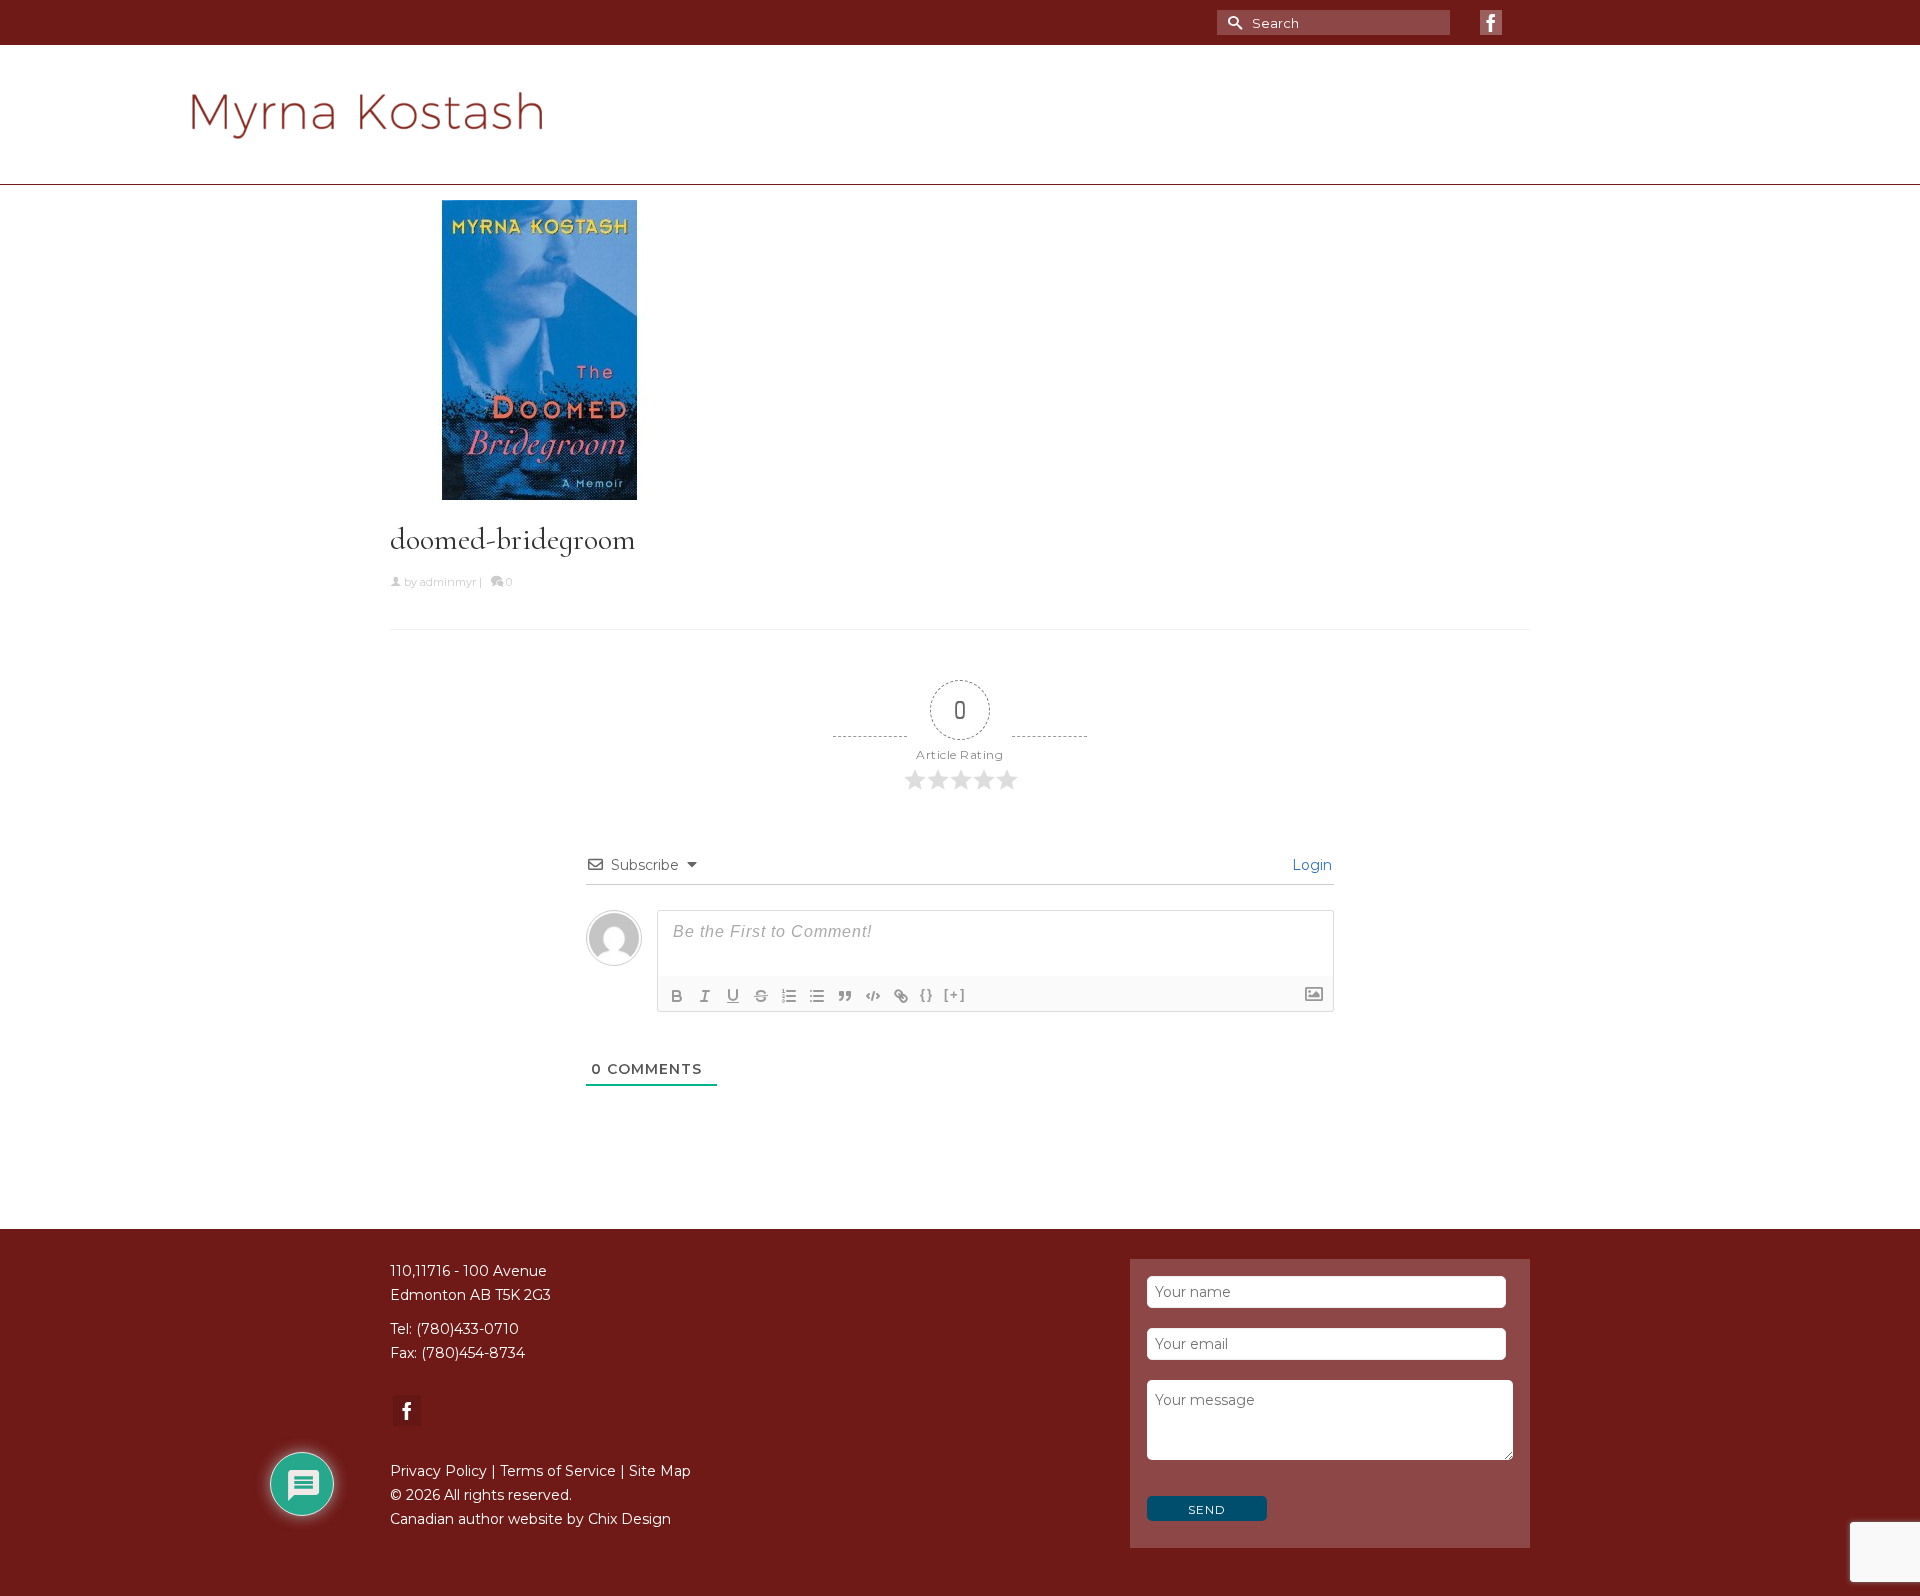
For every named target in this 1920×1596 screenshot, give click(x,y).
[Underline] (733, 996)
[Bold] (677, 996)
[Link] (901, 996)
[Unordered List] (817, 996)
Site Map (660, 1471)
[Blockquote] (845, 996)
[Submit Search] (1232, 22)
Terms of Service (558, 1471)
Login (1310, 865)
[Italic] (705, 996)
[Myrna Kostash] (438, 115)
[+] (955, 994)
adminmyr (448, 582)
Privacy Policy (438, 1471)
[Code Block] (873, 996)
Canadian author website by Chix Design (530, 1519)
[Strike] (761, 996)
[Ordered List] (789, 996)
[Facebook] (1491, 22)
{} (927, 994)
